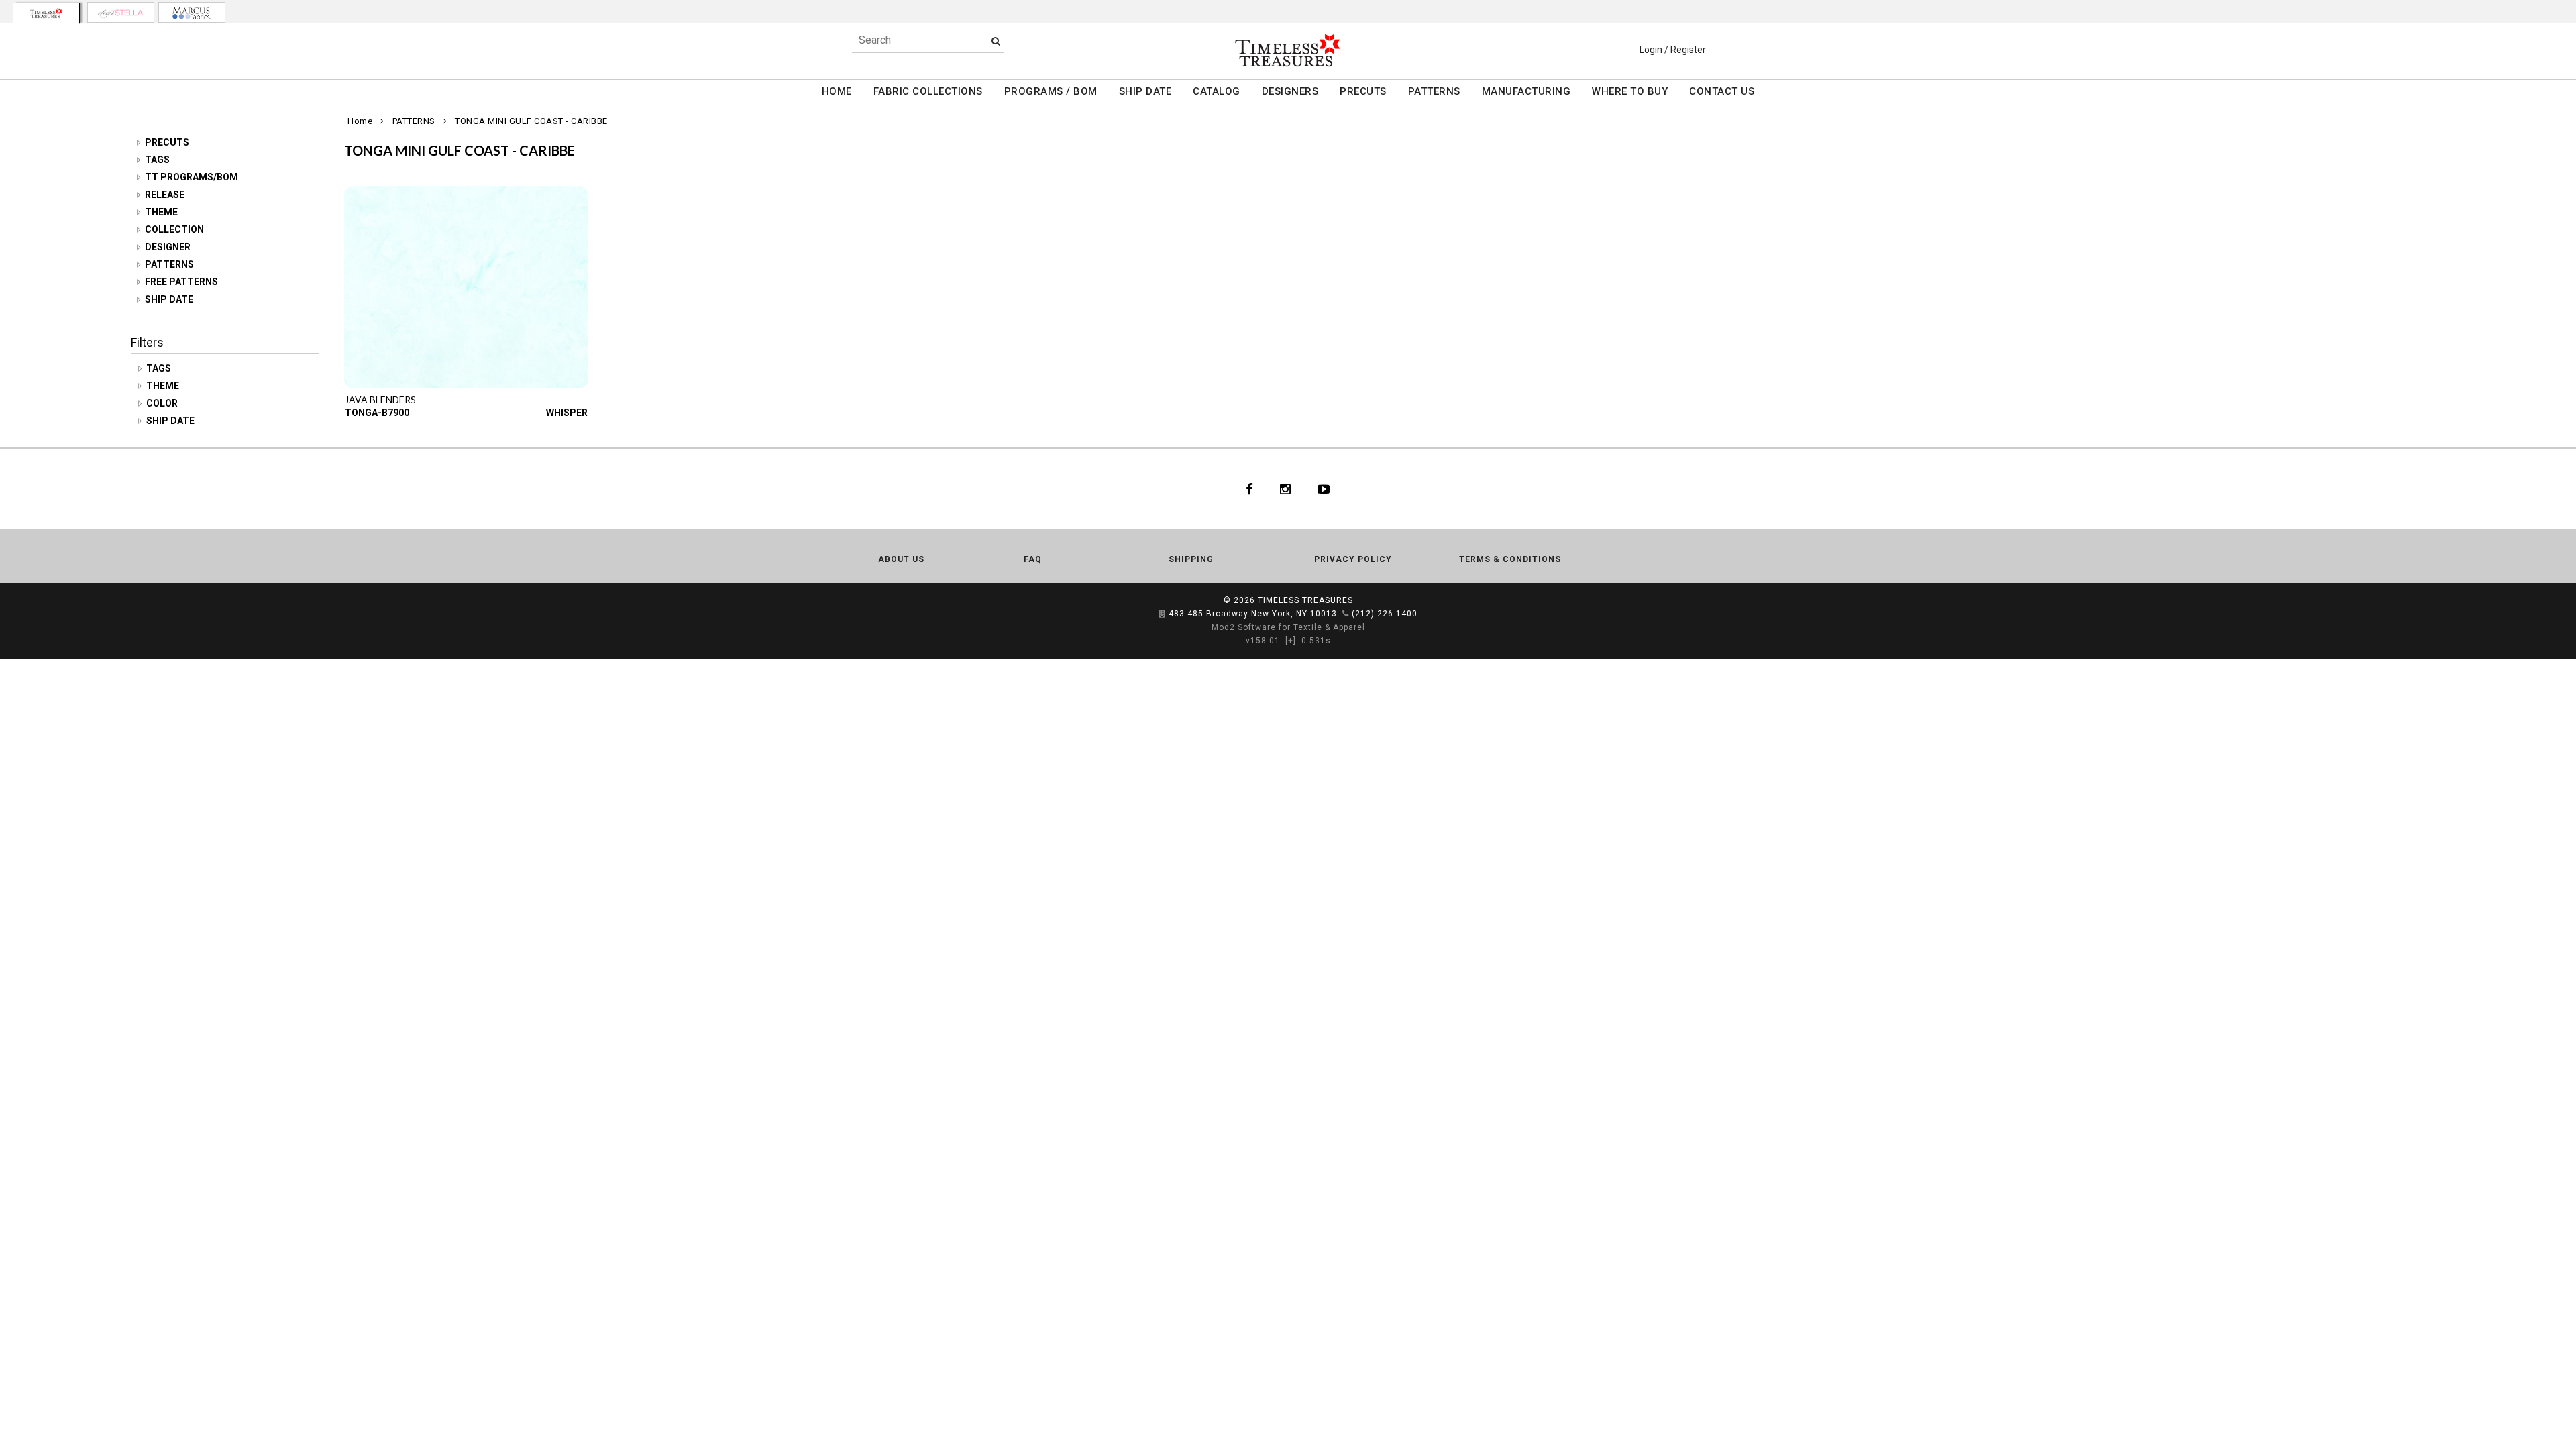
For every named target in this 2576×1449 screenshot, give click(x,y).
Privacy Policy (1353, 559)
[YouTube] (1324, 489)
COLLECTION (174, 229)
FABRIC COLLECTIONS (928, 91)
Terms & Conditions (1510, 559)
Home (360, 121)
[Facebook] (1249, 489)
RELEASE (165, 195)
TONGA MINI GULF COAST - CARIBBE (531, 121)
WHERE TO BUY (1630, 91)
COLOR (163, 403)
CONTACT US (1722, 91)
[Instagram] (1285, 489)
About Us (901, 559)
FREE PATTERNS (181, 282)
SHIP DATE (1145, 91)
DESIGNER (168, 247)
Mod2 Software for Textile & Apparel (1288, 627)
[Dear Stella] (121, 12)
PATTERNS (1434, 91)
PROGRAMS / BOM (1051, 91)
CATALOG (1217, 91)
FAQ (1033, 559)
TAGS (157, 160)
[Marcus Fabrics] (192, 12)
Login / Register (1673, 50)
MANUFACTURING (1526, 91)
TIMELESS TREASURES (1305, 600)
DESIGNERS (1290, 91)
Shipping (1191, 559)
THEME (161, 212)
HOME (837, 91)
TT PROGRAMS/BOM (192, 177)
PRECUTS (1363, 91)
